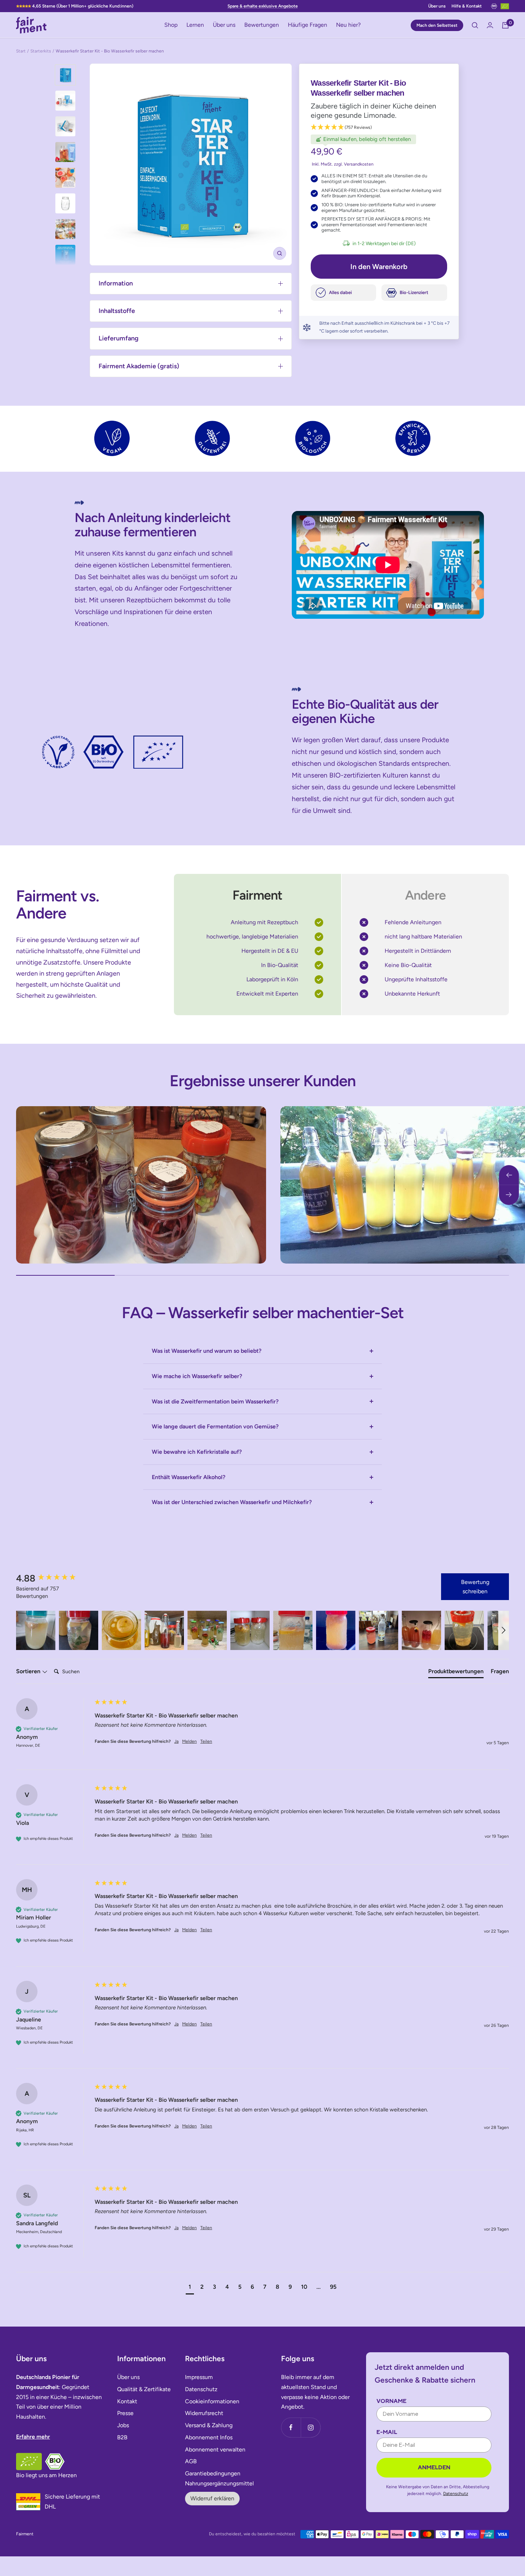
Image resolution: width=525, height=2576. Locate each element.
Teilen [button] (206, 1741)
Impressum (199, 2377)
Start (21, 51)
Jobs (123, 2425)
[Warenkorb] (505, 25)
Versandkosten (359, 164)
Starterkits (41, 51)
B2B (122, 2437)
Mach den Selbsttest (437, 25)
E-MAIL (387, 2432)
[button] (379, 128)
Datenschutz (201, 2389)
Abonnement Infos (209, 2437)
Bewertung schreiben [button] (475, 1587)
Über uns (437, 6)
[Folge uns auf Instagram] (311, 2427)
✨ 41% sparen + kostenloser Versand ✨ (263, 6)
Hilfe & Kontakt (467, 6)
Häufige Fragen (307, 25)
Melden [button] (189, 1741)
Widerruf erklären (212, 2498)
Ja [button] (176, 1741)
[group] (54, 1578)
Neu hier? (348, 25)
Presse (125, 2413)
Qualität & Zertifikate (144, 2389)
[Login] (490, 25)
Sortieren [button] (29, 1671)
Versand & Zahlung (209, 2425)
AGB (191, 2461)
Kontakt (127, 2401)
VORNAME (391, 2401)
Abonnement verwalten (215, 2450)
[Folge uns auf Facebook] (291, 2427)
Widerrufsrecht (204, 2413)
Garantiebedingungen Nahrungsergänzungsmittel (219, 2478)
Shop (171, 25)
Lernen (195, 25)
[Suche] (475, 25)
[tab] (456, 1673)
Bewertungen (262, 25)
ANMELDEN (434, 2467)
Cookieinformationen (212, 2401)
